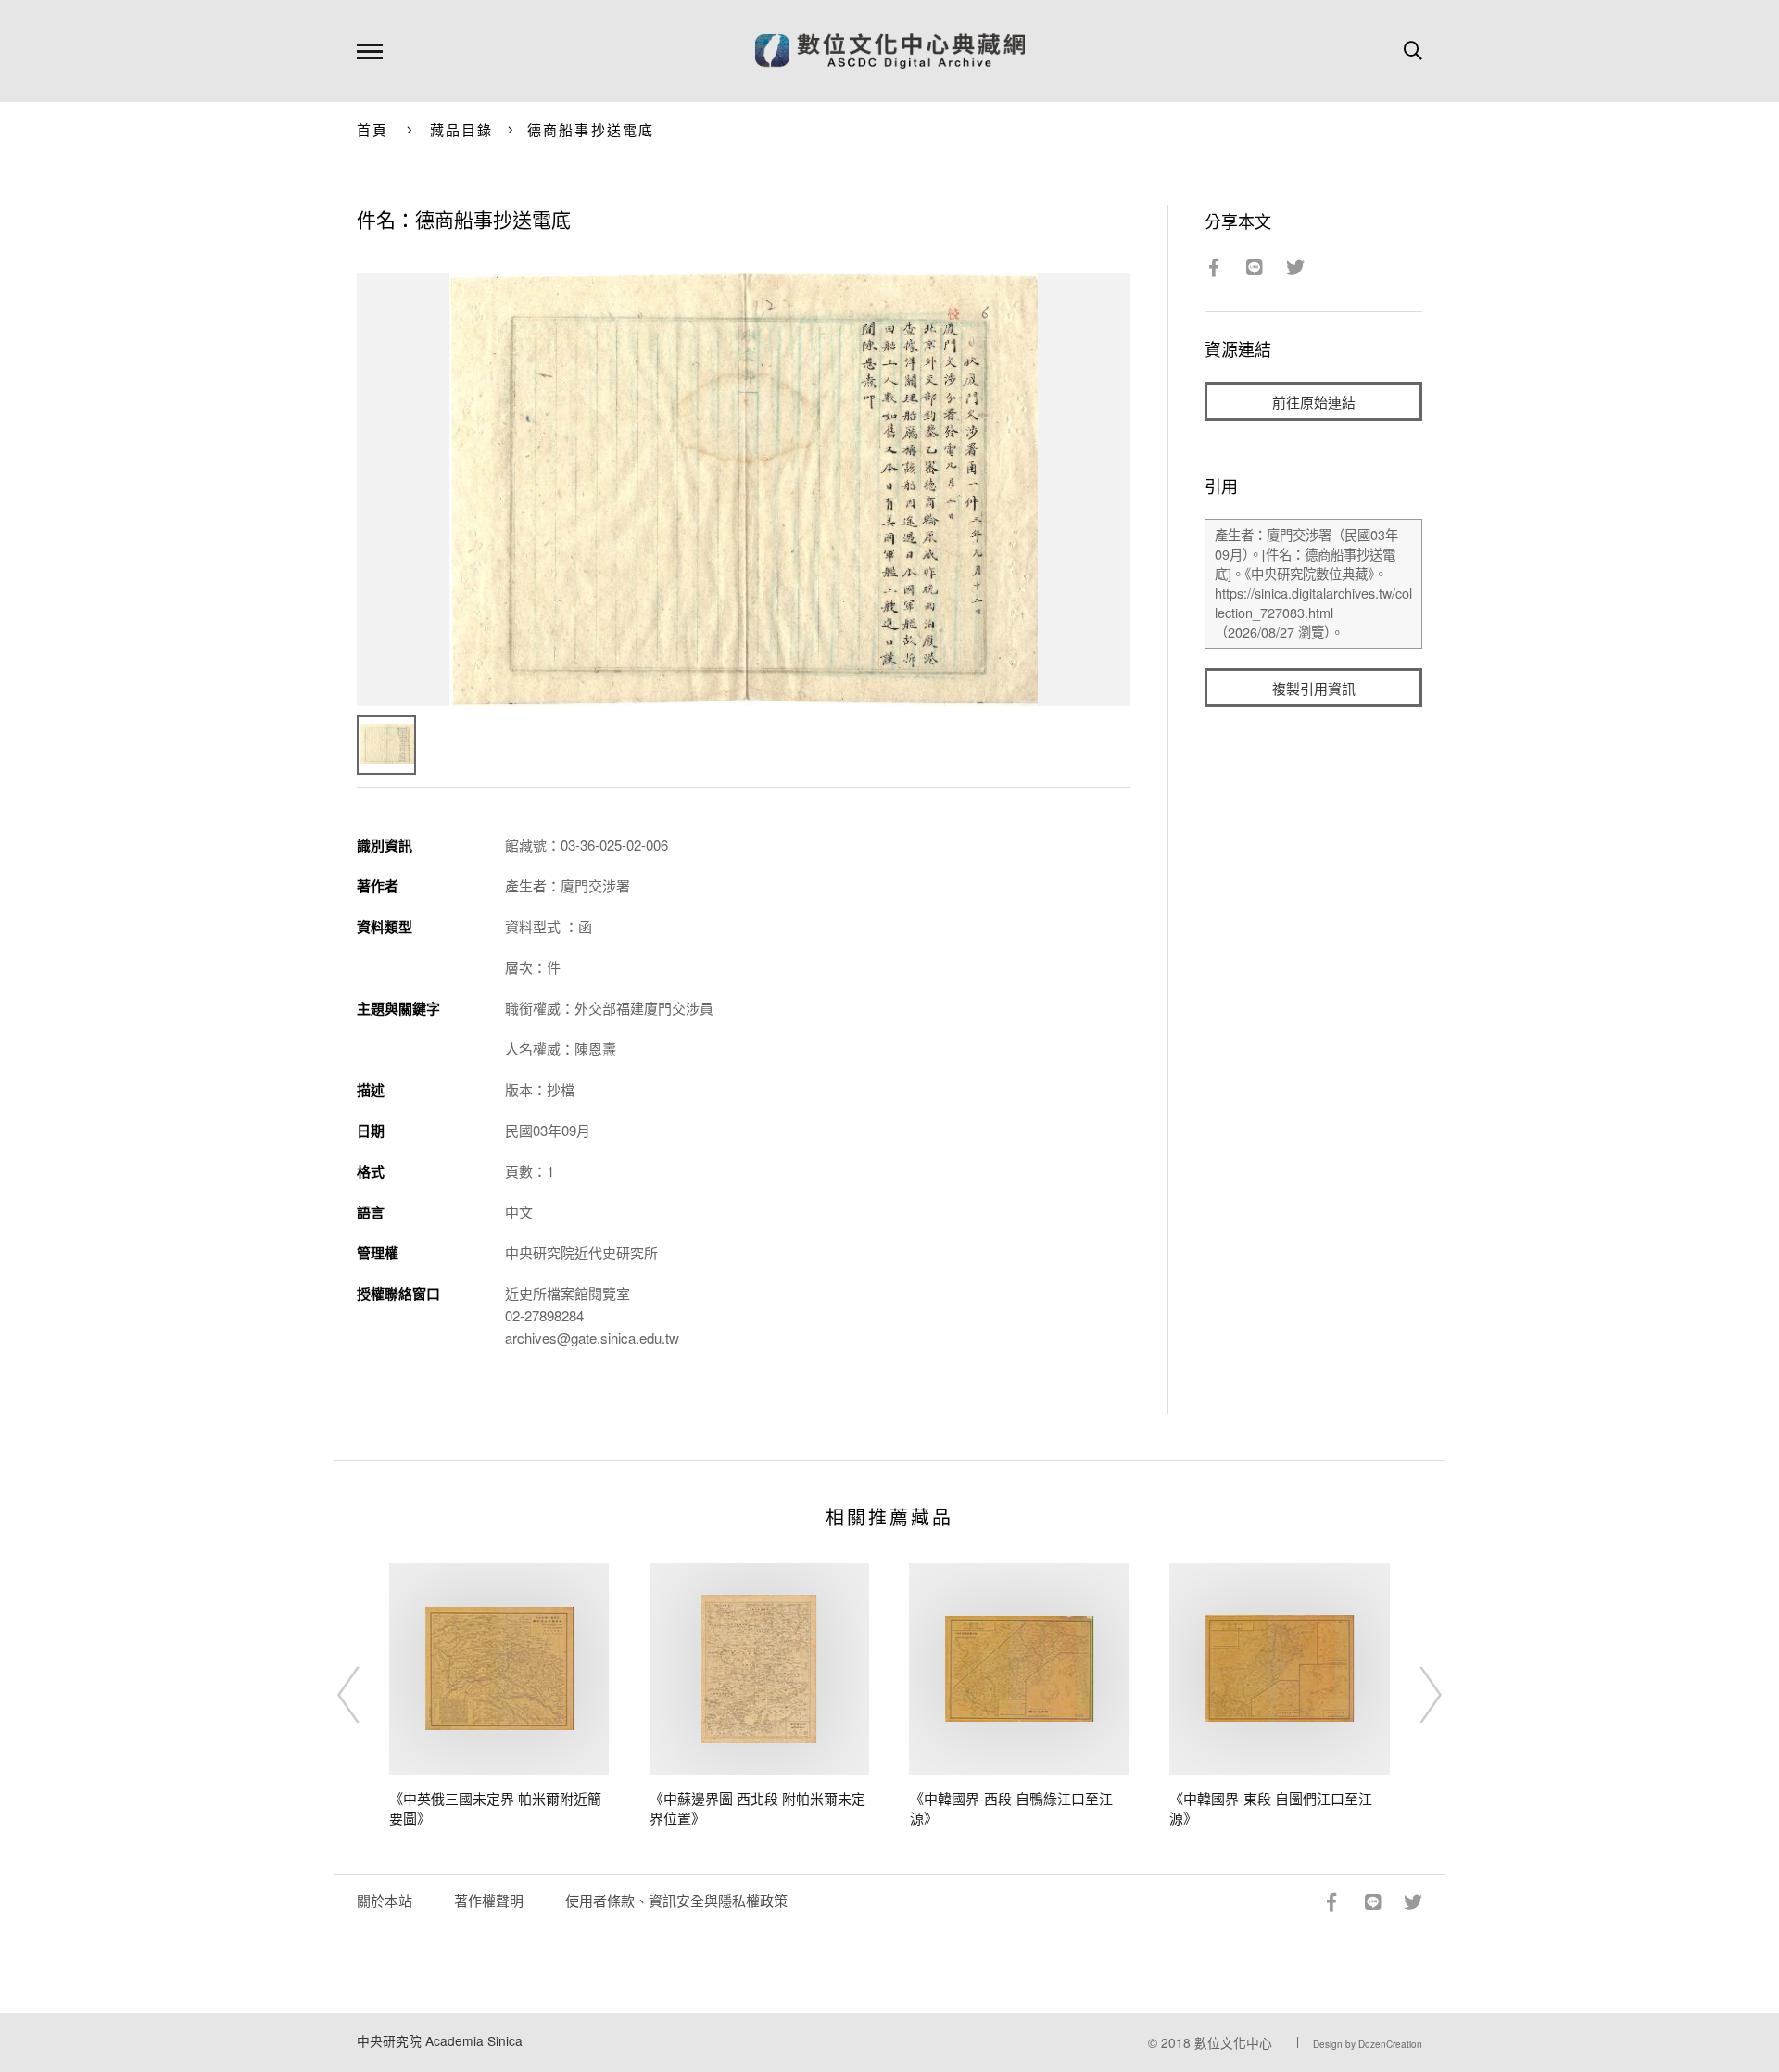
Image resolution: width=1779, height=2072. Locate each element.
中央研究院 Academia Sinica (440, 2040)
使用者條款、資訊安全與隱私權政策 (676, 1900)
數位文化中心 (1233, 2042)
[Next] (1414, 1695)
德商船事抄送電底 (591, 129)
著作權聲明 (489, 1900)
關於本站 (385, 1900)
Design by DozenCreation (1368, 2044)
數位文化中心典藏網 (890, 51)
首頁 (373, 129)
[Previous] (365, 1695)
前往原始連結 (1314, 402)
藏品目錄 (462, 129)
